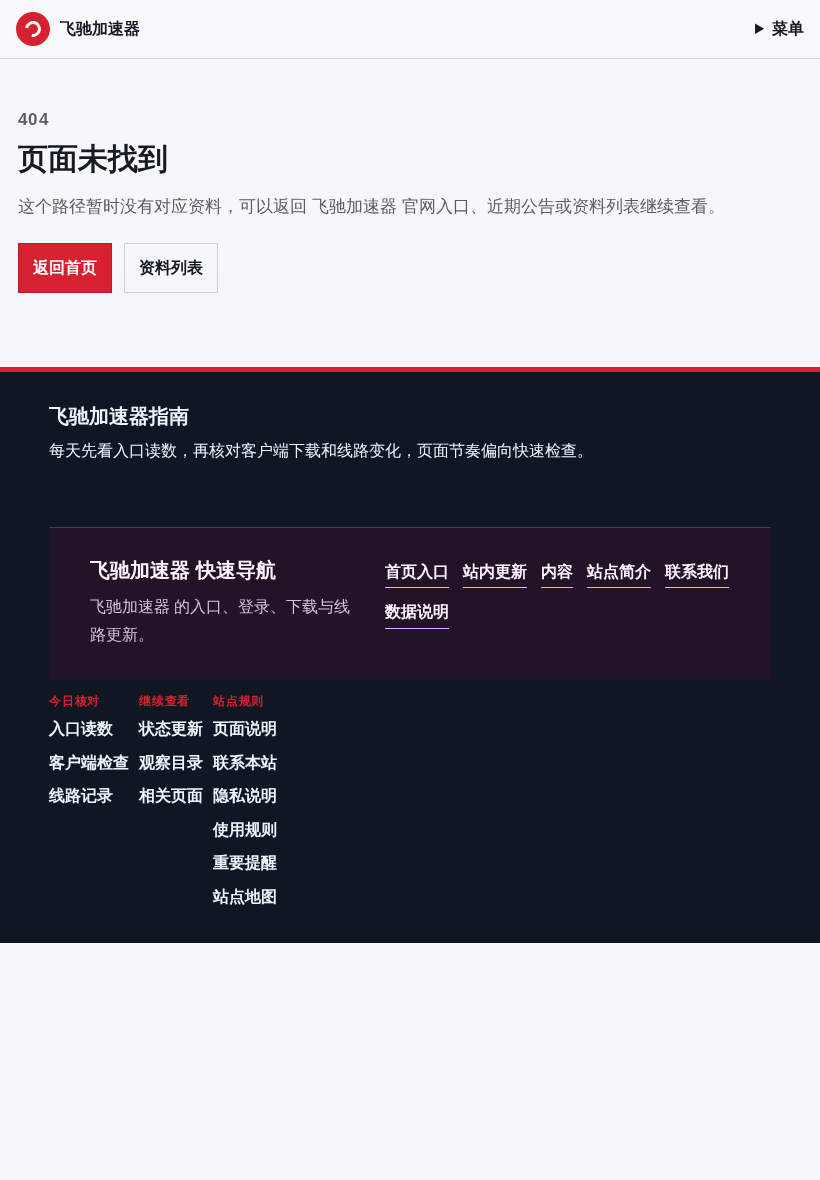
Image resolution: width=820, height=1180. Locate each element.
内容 (557, 571)
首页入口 (417, 571)
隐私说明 (245, 795)
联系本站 (245, 762)
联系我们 (697, 571)
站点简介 (619, 571)
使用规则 (245, 829)
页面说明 (245, 728)
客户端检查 (89, 762)
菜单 (788, 28)
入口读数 (81, 728)
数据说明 (417, 611)
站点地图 (245, 896)
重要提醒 (245, 862)
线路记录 (81, 795)
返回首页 (65, 267)
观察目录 (171, 762)
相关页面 (171, 795)
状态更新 (171, 728)
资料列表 (171, 267)
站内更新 (495, 571)
